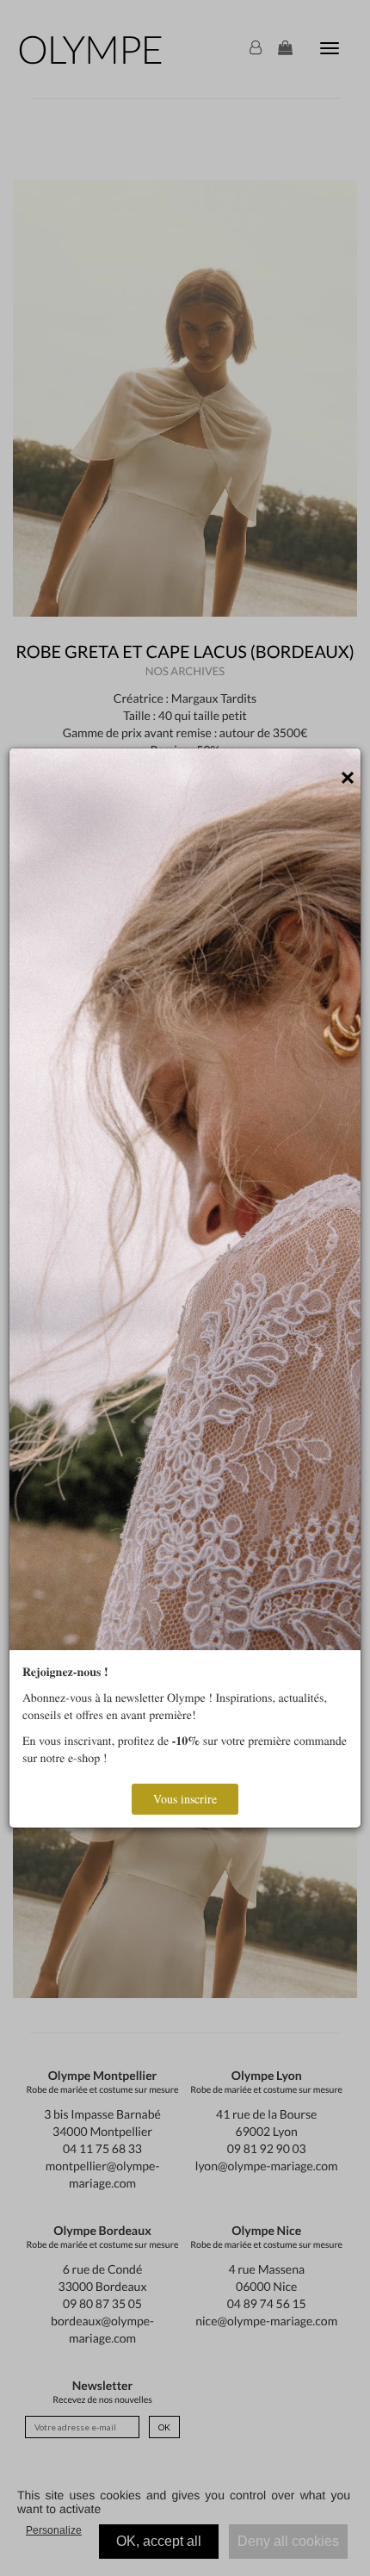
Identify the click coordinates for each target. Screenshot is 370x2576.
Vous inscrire (185, 1799)
